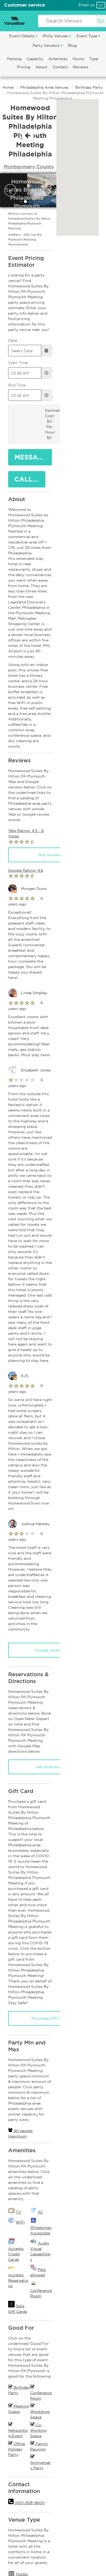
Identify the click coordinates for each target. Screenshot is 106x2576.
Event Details (22, 36)
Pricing (24, 67)
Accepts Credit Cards (16, 2254)
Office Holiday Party (17, 2449)
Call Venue (30, 479)
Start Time (18, 363)
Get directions (49, 1767)
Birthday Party (89, 87)
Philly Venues (56, 36)
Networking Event (18, 2433)
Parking (15, 59)
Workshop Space (40, 2414)
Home (8, 87)
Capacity (35, 59)
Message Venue (33, 457)
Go (101, 21)
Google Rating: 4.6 (26, 870)
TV (18, 2212)
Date (13, 340)
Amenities (58, 59)
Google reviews (49, 1650)
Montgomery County (29, 167)
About (42, 67)
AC (40, 2212)
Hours (79, 59)
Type (94, 59)
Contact (61, 67)
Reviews (81, 67)
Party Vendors (47, 45)
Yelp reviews (49, 855)
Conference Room (41, 2396)
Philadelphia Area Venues (44, 87)
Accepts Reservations (18, 2280)
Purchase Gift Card (49, 2018)
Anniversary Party (40, 2465)
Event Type (87, 36)
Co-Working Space (38, 2430)
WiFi (20, 2222)
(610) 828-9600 (29, 2503)
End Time (17, 385)
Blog (72, 45)
